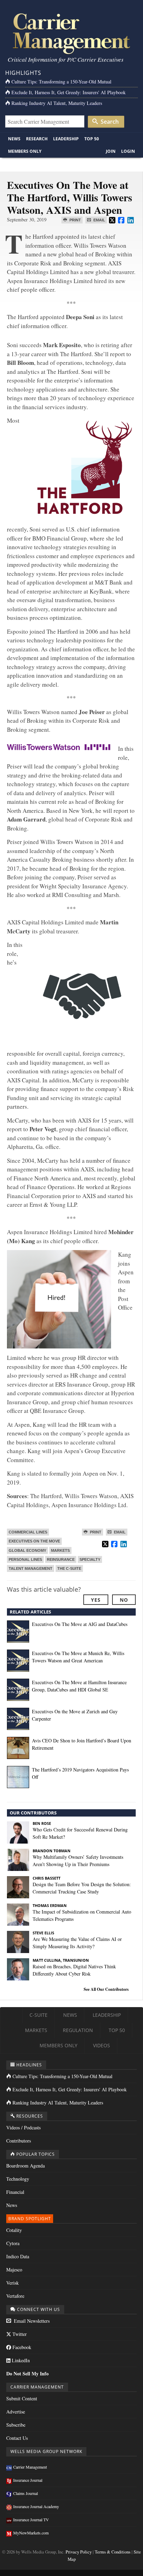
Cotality (14, 2230)
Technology (18, 2179)
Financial (15, 2192)
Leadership (66, 139)
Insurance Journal (28, 2480)
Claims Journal (26, 2493)
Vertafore (15, 2296)
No (124, 1600)
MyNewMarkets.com (31, 2533)
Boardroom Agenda (26, 2166)
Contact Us (17, 2438)
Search (109, 122)
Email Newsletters (31, 2321)
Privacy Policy (79, 2552)
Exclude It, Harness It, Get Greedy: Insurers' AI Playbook (69, 92)
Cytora (13, 2243)
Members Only (25, 151)
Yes (96, 1600)
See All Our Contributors (106, 1989)
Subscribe (16, 2425)
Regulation (78, 2030)
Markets (60, 1550)
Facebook (21, 2347)
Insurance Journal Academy (36, 2506)
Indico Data (18, 2256)
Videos (102, 2045)
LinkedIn (20, 2360)
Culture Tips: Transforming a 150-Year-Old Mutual (61, 82)
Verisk (12, 2283)
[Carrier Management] (71, 33)
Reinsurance (61, 1559)
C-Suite (39, 2015)
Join (111, 151)
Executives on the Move (34, 1541)
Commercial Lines (28, 1532)
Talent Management (31, 1568)
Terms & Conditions (113, 2552)
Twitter (19, 2334)
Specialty (90, 1559)
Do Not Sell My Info (27, 2373)
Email (99, 220)
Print (75, 220)
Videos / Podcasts (23, 2127)
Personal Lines (25, 1559)
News (14, 139)
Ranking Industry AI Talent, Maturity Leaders (57, 103)
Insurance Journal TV (31, 2520)
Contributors (19, 2141)
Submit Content (22, 2398)
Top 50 (92, 139)
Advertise (16, 2412)
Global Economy (27, 1550)
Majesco (14, 2270)
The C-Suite (69, 1568)
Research (37, 139)
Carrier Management (30, 2467)
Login (128, 151)
